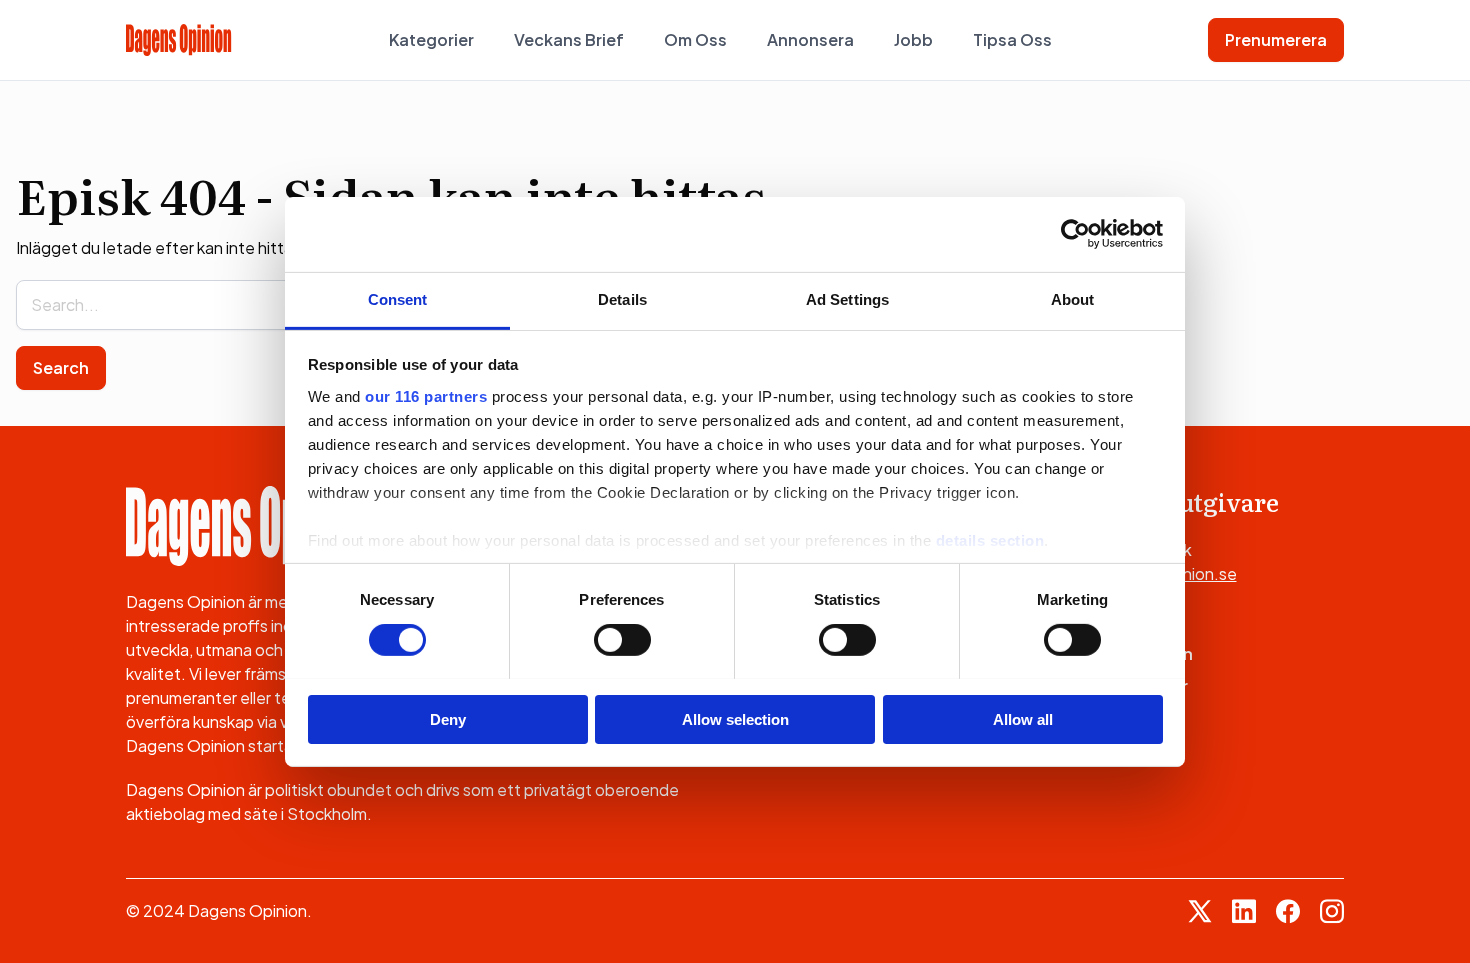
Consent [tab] (398, 298)
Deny (448, 718)
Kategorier (431, 39)
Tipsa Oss (1012, 39)
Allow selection (735, 718)
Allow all (1023, 718)
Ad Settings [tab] (847, 298)
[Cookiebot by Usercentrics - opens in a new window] (1075, 234)
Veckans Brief (569, 39)
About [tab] (1073, 298)
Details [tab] (622, 298)
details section (990, 539)
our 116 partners (426, 395)
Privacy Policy (1119, 717)
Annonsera (810, 39)
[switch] (622, 640)
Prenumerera (1276, 39)
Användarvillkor (1126, 685)
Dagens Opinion (1128, 653)
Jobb (913, 39)
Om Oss (695, 39)
